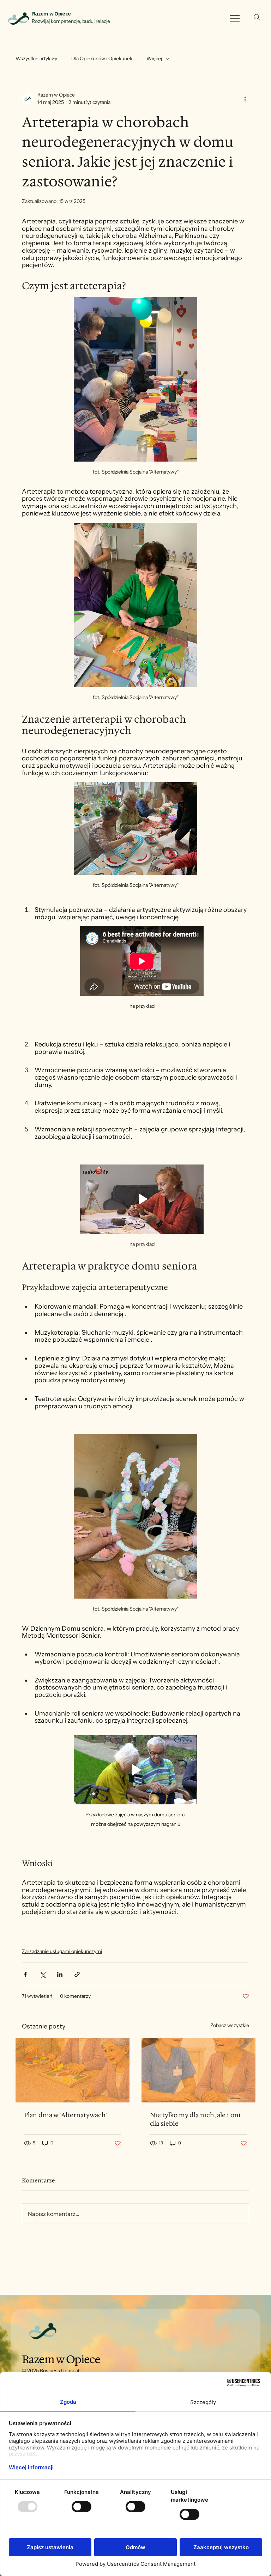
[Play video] (142, 1199)
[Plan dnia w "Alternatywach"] (73, 2070)
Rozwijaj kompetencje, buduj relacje (71, 21)
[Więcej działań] (245, 99)
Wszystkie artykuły (36, 58)
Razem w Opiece (51, 14)
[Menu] (235, 18)
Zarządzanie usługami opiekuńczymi (62, 1951)
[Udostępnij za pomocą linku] (77, 1974)
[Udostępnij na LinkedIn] (60, 1974)
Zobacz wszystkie (230, 2025)
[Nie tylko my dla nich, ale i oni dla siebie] (198, 2070)
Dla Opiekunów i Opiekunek (102, 58)
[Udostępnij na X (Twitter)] (43, 1974)
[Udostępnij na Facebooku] (25, 1974)
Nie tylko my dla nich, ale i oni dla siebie (195, 2119)
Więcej (154, 58)
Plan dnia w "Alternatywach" (66, 2115)
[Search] (257, 17)
